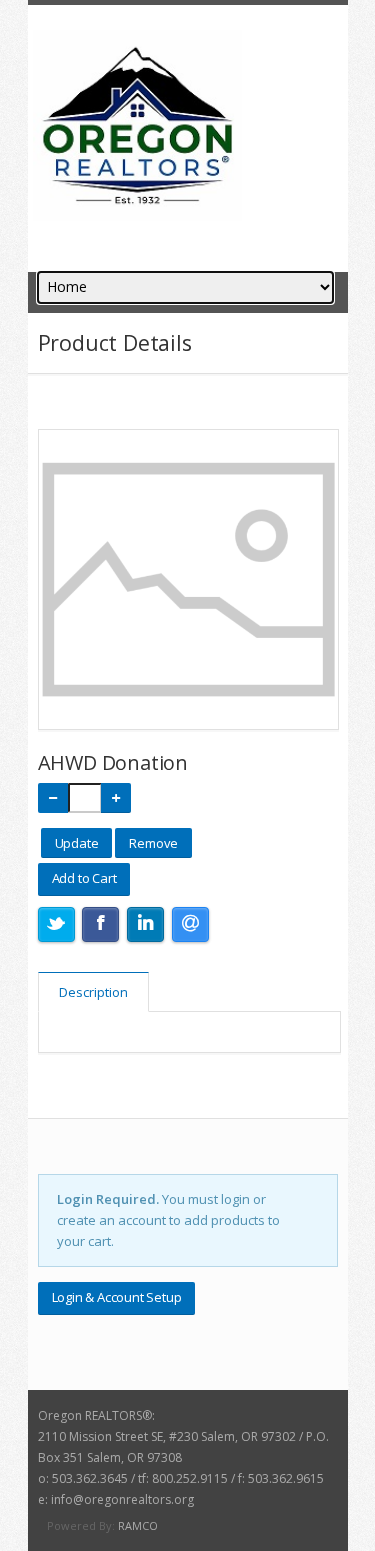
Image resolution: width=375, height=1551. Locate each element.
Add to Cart (84, 878)
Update (77, 843)
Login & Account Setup (117, 1297)
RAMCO (138, 1525)
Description (93, 992)
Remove (153, 843)
